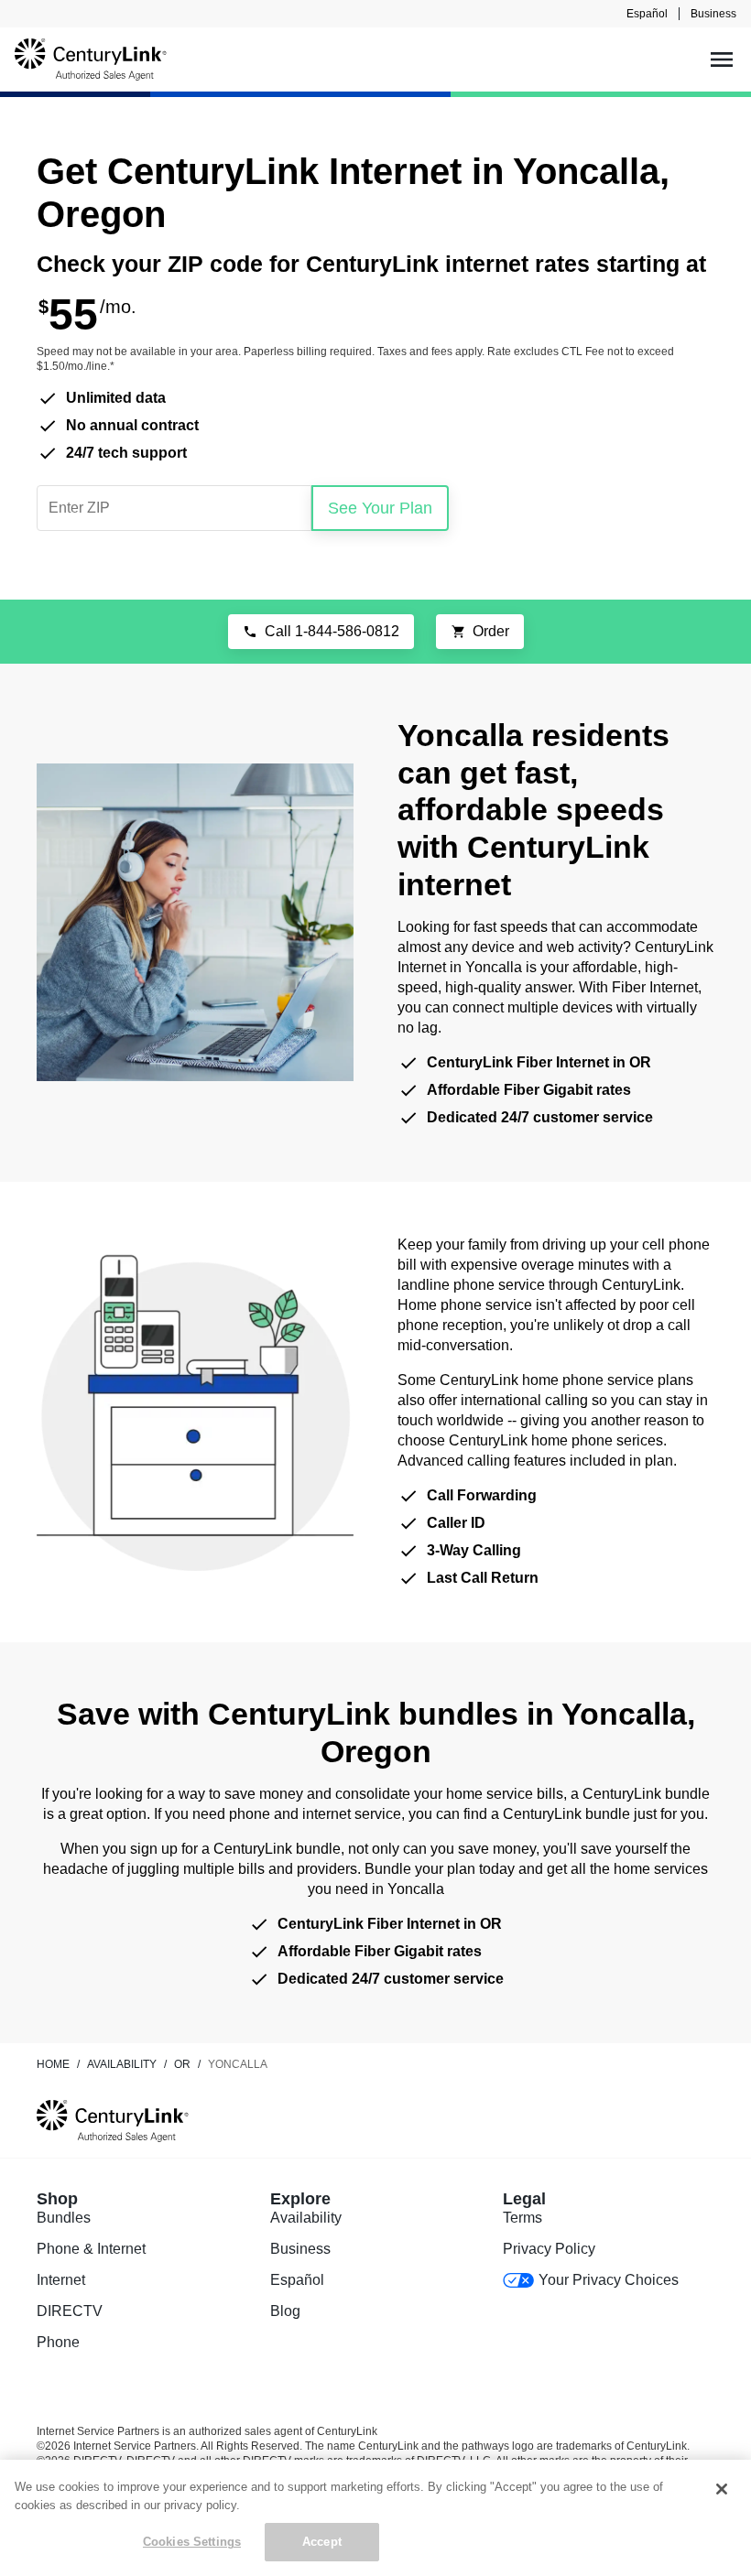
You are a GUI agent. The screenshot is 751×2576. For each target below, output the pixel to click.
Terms (522, 2218)
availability (122, 2064)
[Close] (722, 2489)
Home (53, 2064)
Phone (58, 2342)
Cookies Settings (192, 2542)
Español (647, 14)
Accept (322, 2542)
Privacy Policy (549, 2249)
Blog (285, 2311)
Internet (61, 2280)
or (182, 2064)
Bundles (64, 2218)
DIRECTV (70, 2311)
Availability (306, 2218)
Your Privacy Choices (608, 2280)
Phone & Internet (91, 2249)
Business (713, 14)
